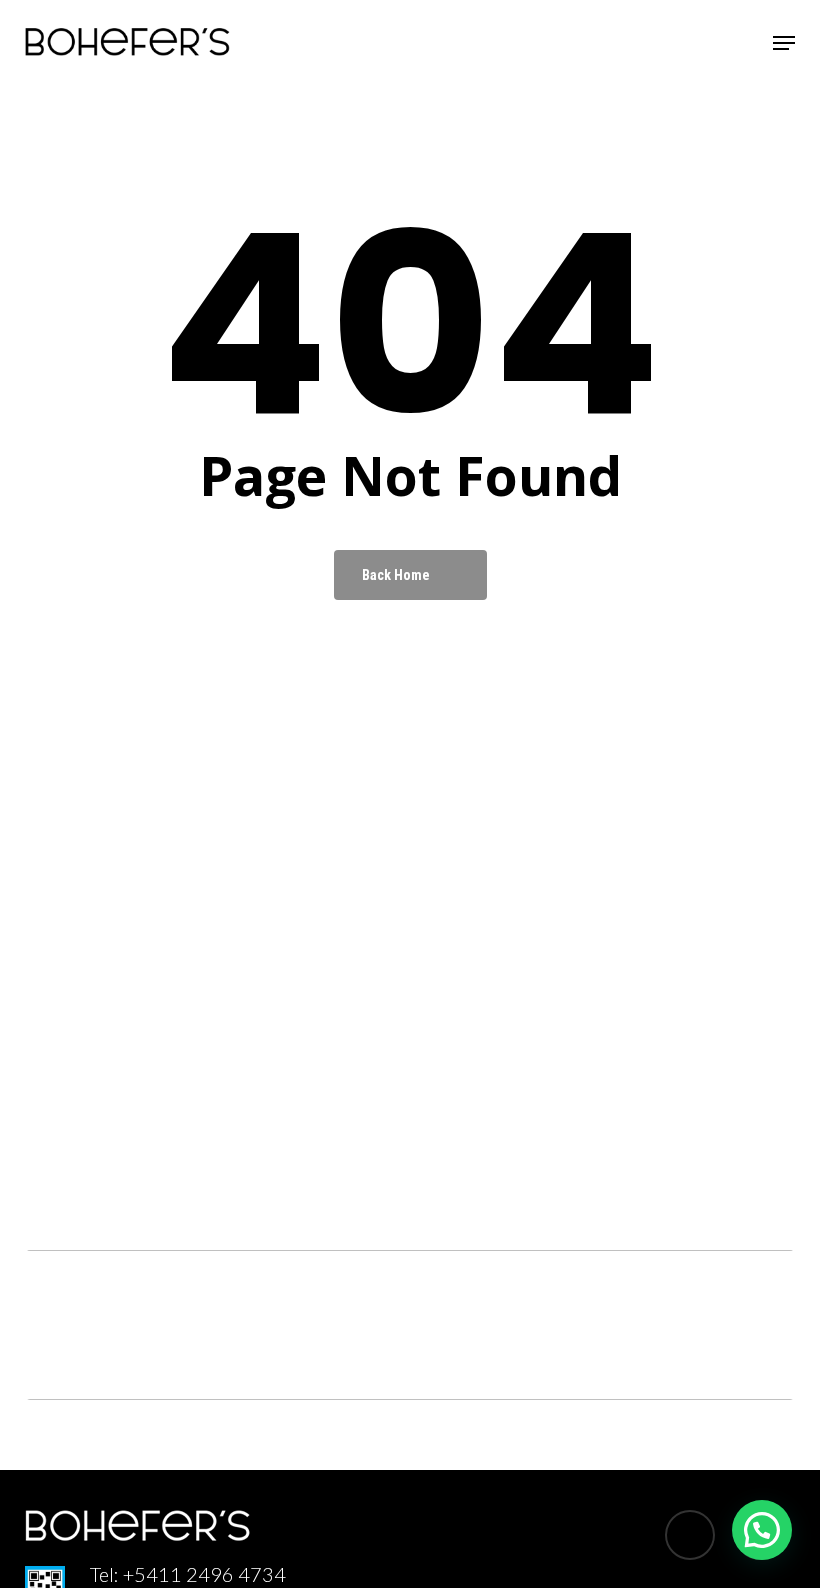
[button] (784, 43)
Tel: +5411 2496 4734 (188, 1574)
